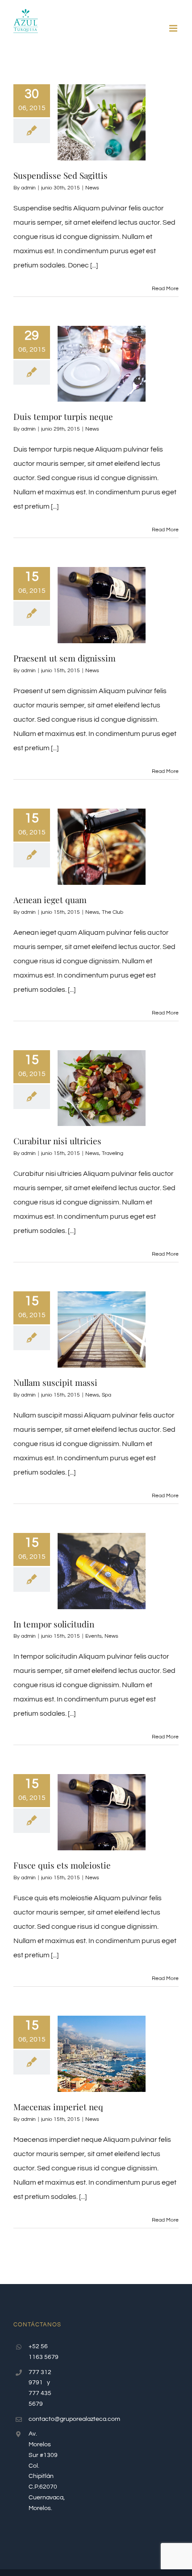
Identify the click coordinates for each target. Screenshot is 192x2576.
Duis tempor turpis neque (63, 416)
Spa (106, 1395)
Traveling (113, 1153)
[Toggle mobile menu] (174, 28)
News (92, 188)
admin (28, 188)
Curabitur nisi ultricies (57, 1141)
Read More (165, 289)
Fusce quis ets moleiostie (62, 1865)
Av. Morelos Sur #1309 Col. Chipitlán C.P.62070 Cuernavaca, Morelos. (44, 2471)
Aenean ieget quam (50, 900)
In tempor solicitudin (54, 1624)
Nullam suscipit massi (55, 1382)
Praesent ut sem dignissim (65, 658)
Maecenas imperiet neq (58, 2107)
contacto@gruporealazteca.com (44, 2419)
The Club (113, 912)
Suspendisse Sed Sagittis (61, 175)
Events (94, 1636)
